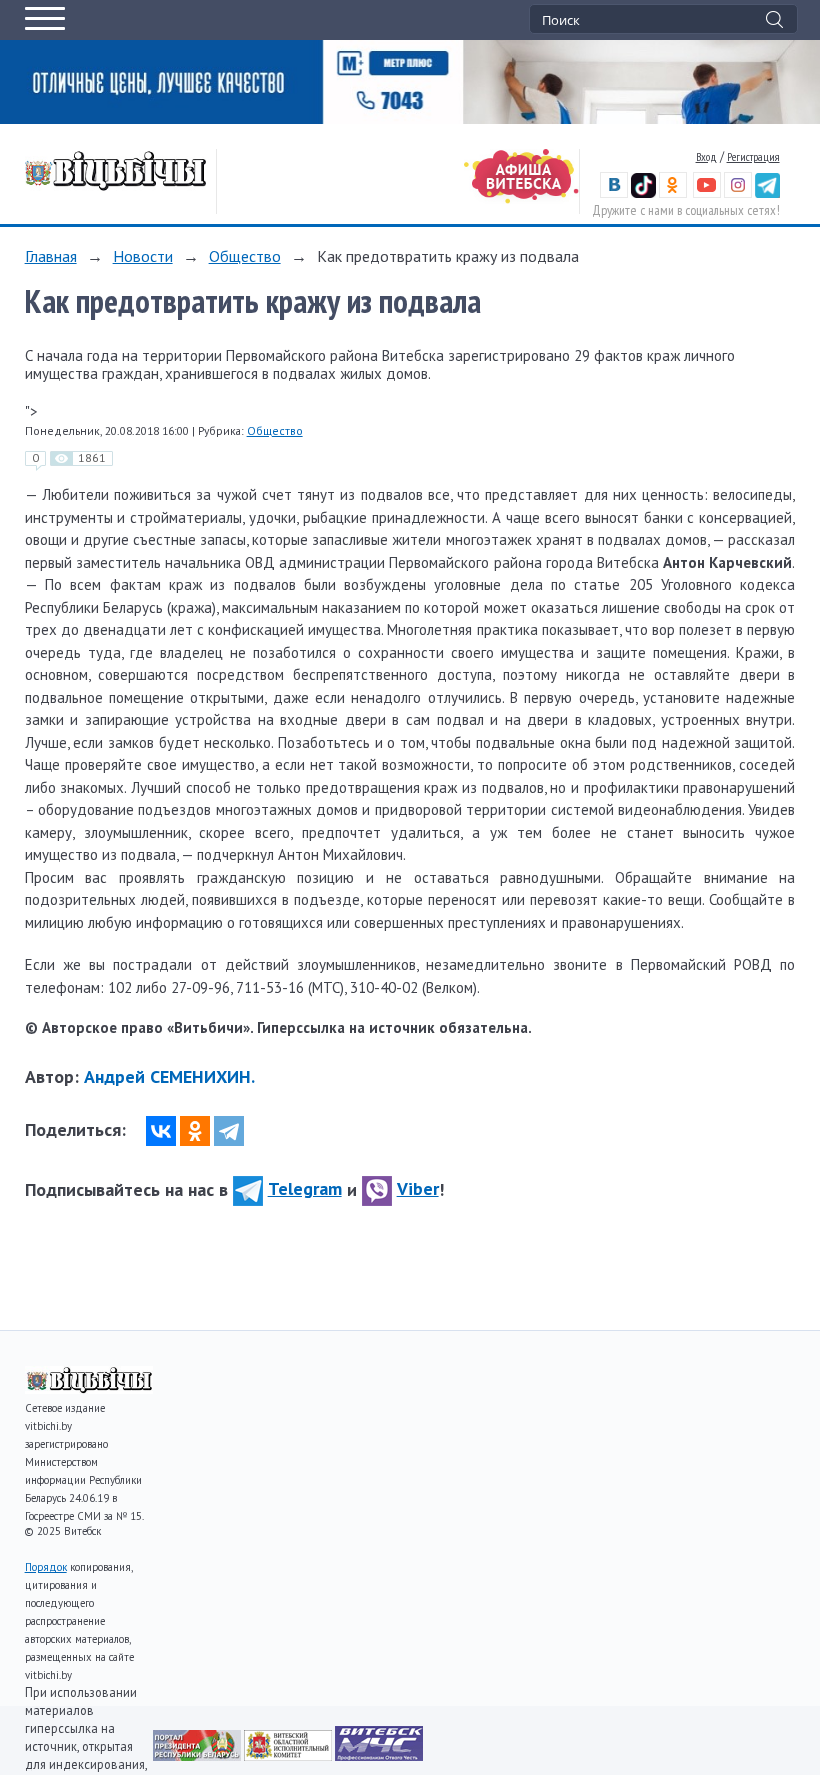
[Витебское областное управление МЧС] (379, 1755)
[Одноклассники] (195, 1131)
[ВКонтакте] (161, 1131)
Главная (51, 256)
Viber (418, 1188)
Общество (245, 256)
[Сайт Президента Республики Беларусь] (198, 1755)
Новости (143, 256)
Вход (706, 156)
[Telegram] (229, 1131)
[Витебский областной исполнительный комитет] (289, 1755)
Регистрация (753, 156)
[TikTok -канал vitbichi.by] (643, 193)
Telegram (305, 1188)
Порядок (46, 1567)
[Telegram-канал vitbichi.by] (767, 193)
